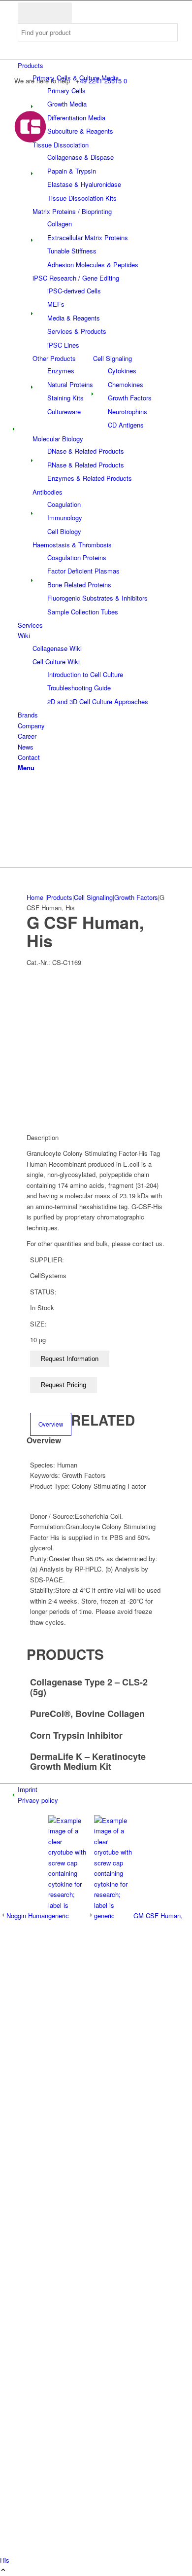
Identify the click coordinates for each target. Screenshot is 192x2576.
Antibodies (48, 492)
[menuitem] (98, 65)
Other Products (54, 358)
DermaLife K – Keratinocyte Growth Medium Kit (88, 1761)
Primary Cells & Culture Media (76, 78)
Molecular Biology (58, 439)
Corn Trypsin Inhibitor (76, 1735)
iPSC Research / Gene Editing (76, 278)
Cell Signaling (112, 358)
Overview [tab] (51, 1424)
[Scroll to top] (3, 2570)
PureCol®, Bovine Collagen (87, 1714)
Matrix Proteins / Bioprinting (72, 211)
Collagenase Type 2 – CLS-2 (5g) (89, 1687)
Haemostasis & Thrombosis (72, 545)
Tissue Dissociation (61, 145)
